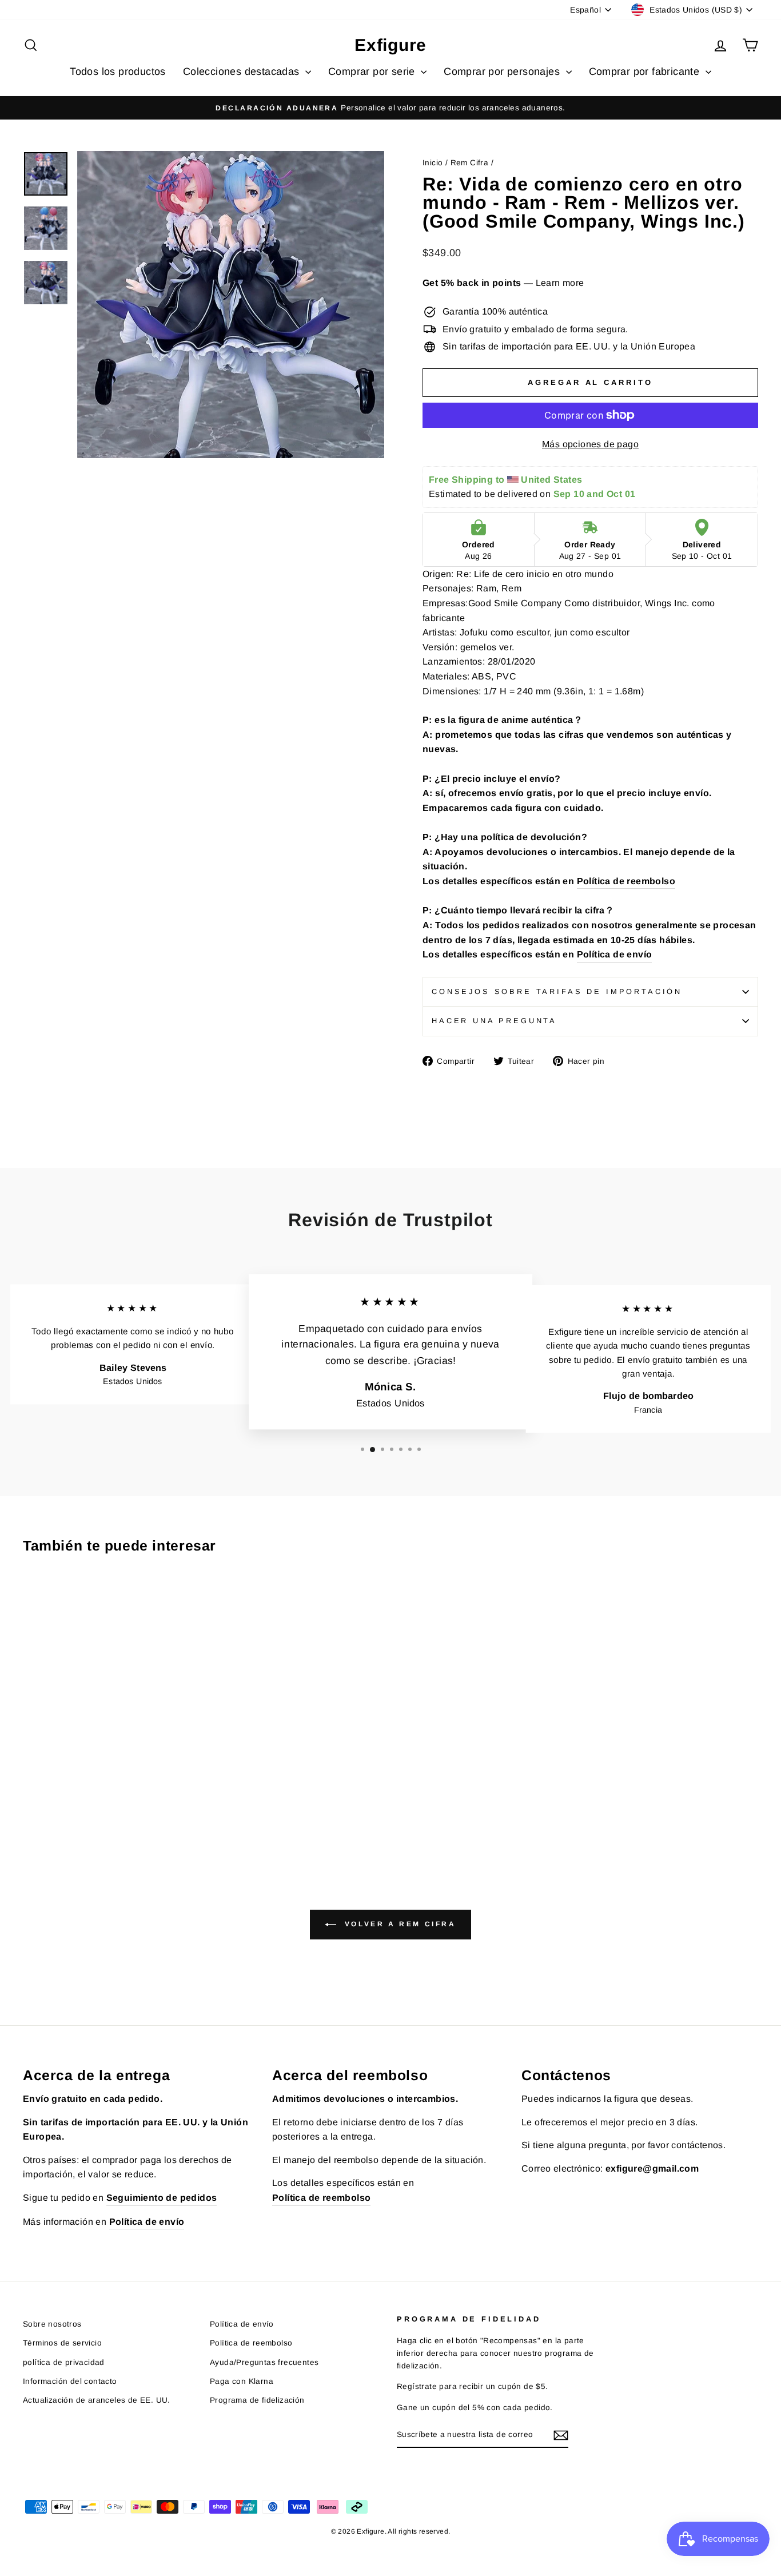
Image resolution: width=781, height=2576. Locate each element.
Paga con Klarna (242, 2381)
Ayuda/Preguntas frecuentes (264, 2362)
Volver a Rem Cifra (398, 1925)
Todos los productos (118, 71)
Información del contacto (70, 2381)
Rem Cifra (470, 163)
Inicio (433, 163)
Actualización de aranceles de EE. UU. (97, 2400)
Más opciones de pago (590, 444)
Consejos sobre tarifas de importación (557, 991)
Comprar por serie (373, 71)
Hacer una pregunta (494, 1021)
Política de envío (615, 954)
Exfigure (390, 45)
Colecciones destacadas (243, 71)
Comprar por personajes (503, 71)
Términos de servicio (62, 2343)
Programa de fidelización (257, 2400)
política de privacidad (64, 2362)
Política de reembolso (626, 881)
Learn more (560, 283)
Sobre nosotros (52, 2324)
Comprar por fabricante (646, 71)
